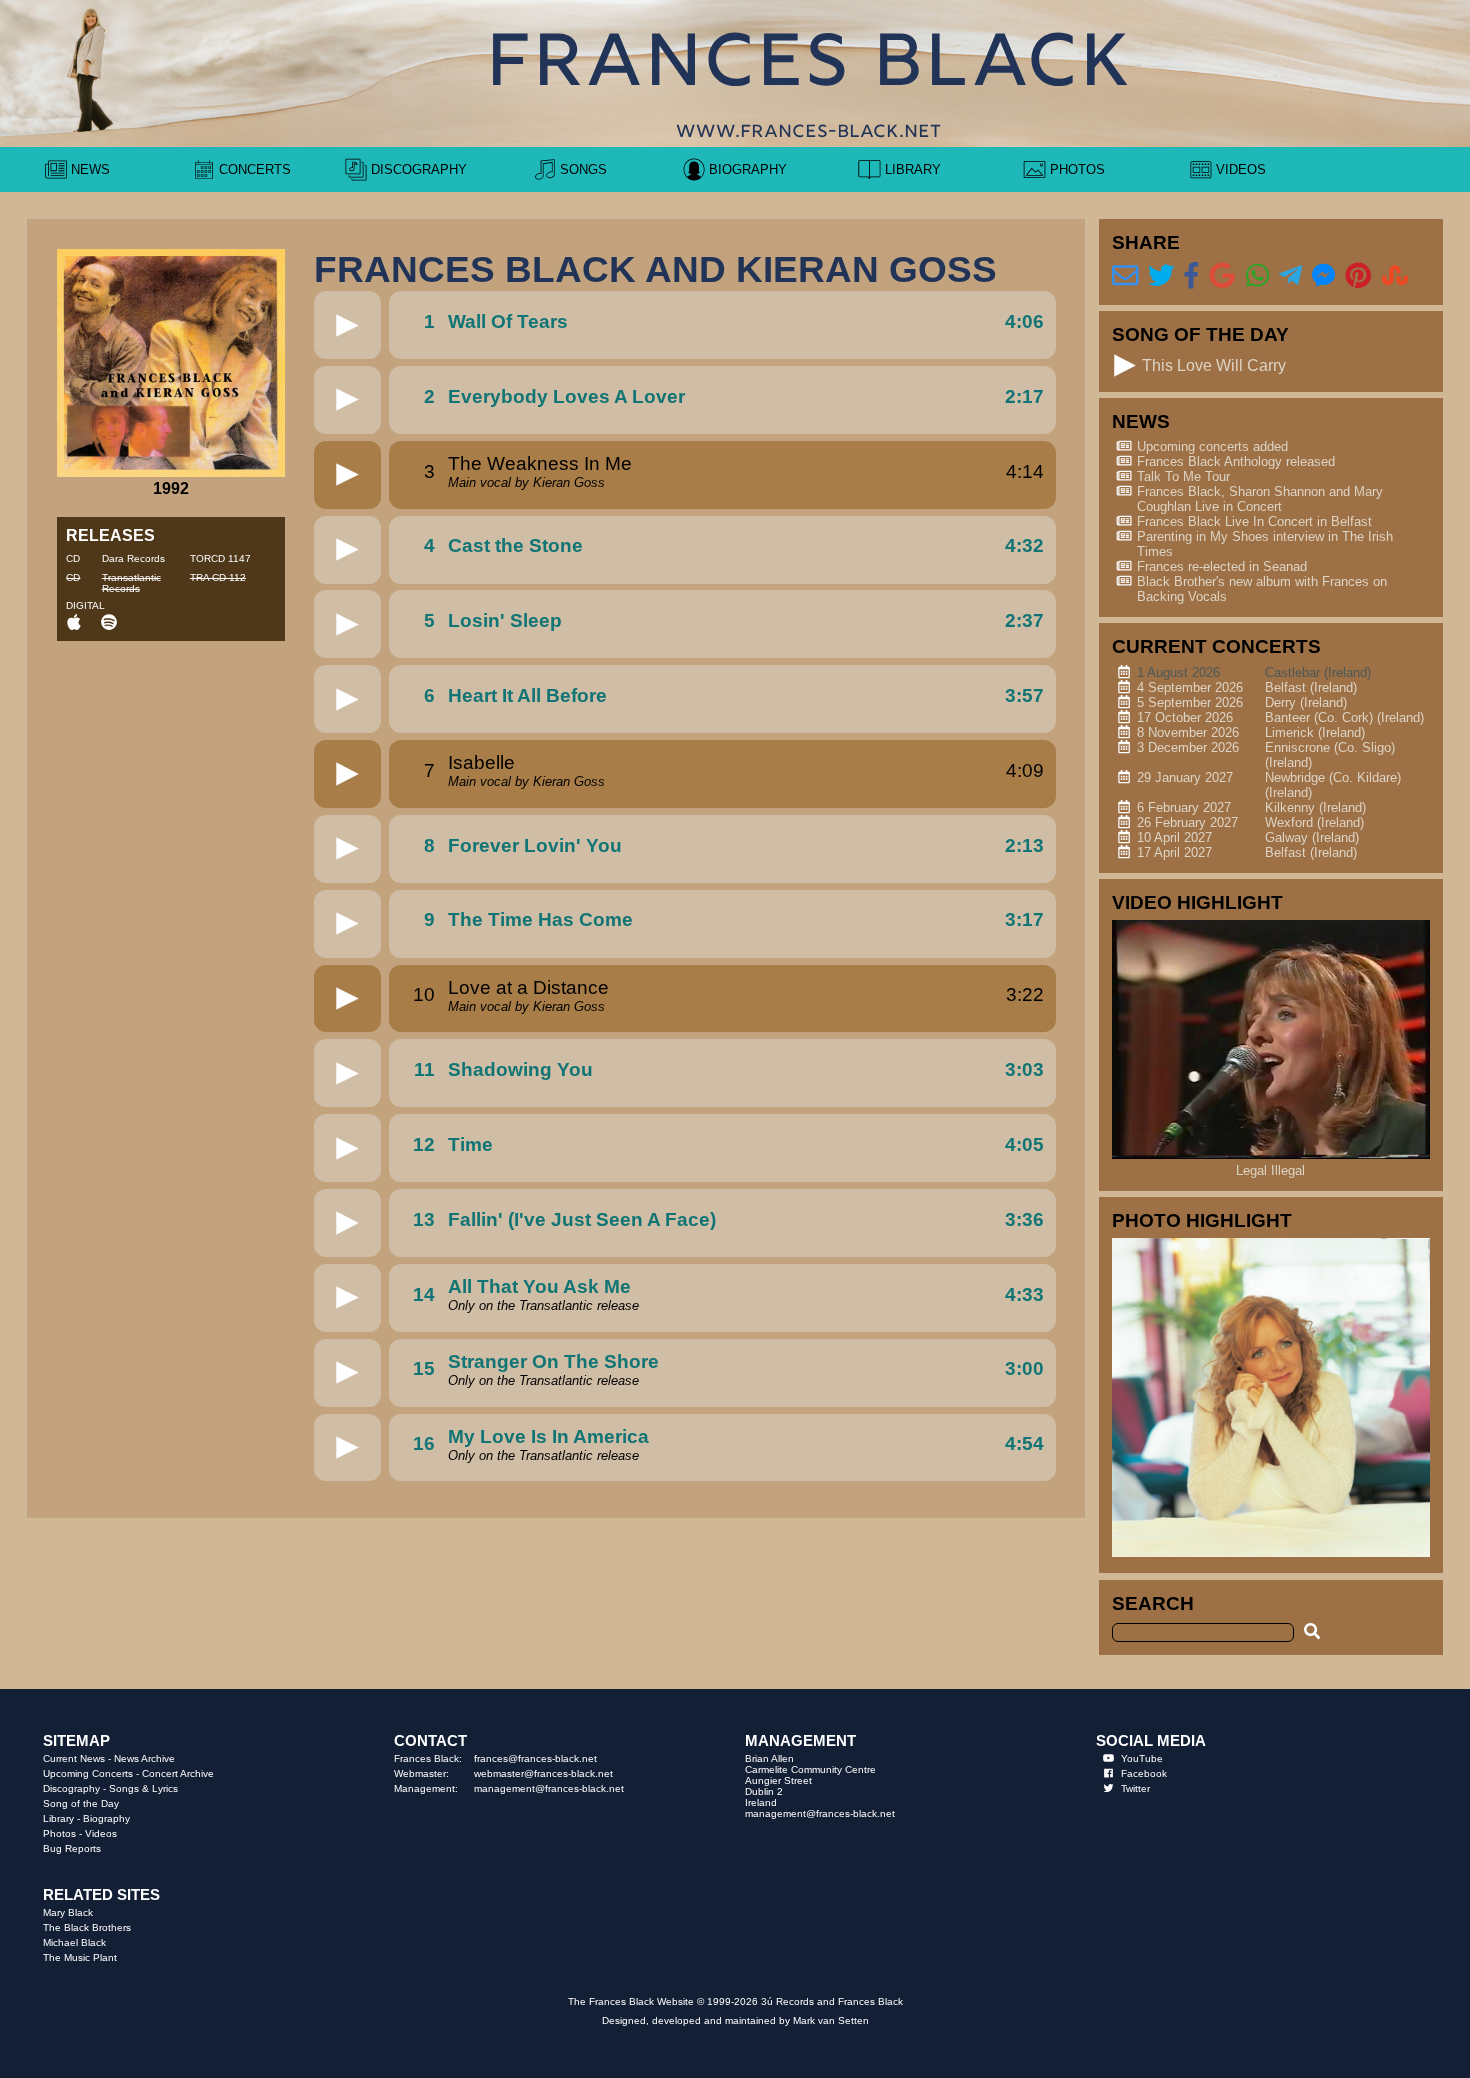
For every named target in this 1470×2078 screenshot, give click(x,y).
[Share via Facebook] (1191, 276)
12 (424, 1144)
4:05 (1024, 1144)
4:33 (1024, 1294)
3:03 (1024, 1069)
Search (1153, 1603)
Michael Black (74, 1942)
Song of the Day (81, 1803)
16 (424, 1443)
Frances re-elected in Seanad (1222, 566)
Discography (71, 1788)
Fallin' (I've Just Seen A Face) (582, 1219)
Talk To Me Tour (1183, 476)
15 (424, 1368)
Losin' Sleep (505, 620)
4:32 (1024, 545)
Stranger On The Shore (553, 1361)
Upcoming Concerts (88, 1773)
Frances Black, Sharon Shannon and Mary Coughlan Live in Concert (1260, 499)
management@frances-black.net (549, 1788)
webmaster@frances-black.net (543, 1773)
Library (58, 1818)
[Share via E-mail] (1125, 276)
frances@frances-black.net (535, 1758)
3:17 (1024, 919)
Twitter (1135, 1788)
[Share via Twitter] (1161, 276)
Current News (74, 1758)
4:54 (1024, 1443)
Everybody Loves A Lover (566, 396)
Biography (106, 1818)
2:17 (1024, 396)
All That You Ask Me (539, 1286)
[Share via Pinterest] (1358, 276)
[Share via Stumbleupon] (1395, 276)
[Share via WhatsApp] (1257, 276)
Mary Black (68, 1912)
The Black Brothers (87, 1927)
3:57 (1024, 695)
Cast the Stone (515, 545)
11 (424, 1069)
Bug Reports (72, 1848)
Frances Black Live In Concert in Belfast (1254, 521)
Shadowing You (520, 1069)
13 (424, 1219)
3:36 (1024, 1219)
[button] (347, 325)
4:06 (1024, 321)
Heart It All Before (527, 695)
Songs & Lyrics (143, 1788)
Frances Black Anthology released (1236, 461)
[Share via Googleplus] (1222, 276)
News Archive (144, 1758)
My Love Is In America (548, 1436)
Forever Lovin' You (535, 845)
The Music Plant (80, 1957)
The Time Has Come (540, 919)
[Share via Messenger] (1323, 276)
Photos (59, 1833)
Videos (101, 1833)
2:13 (1024, 845)
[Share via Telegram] (1290, 276)
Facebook (1144, 1773)
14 (424, 1294)
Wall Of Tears (508, 321)
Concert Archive (178, 1773)
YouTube (1142, 1758)
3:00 (1024, 1368)
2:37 (1024, 620)
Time (470, 1144)
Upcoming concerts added (1212, 446)
